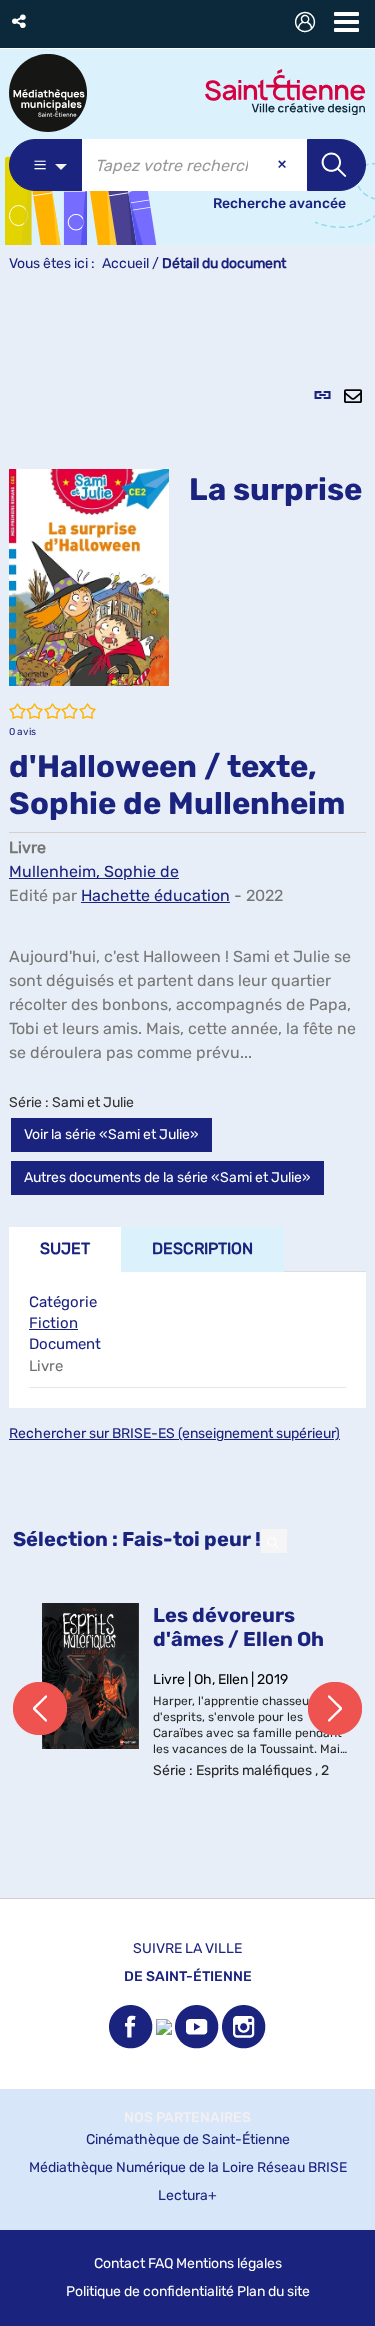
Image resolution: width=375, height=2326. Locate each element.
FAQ (160, 2263)
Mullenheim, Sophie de (94, 871)
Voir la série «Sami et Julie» (111, 1134)
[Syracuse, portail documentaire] (48, 93)
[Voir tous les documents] (274, 1541)
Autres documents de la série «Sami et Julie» (167, 1177)
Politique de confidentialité (150, 2291)
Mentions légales (229, 2263)
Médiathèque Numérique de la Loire (141, 2167)
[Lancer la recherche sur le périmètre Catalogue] (336, 165)
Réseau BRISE (302, 2167)
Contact (119, 2263)
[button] (20, 21)
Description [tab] (202, 1248)
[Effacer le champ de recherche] (284, 165)
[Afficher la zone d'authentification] (309, 24)
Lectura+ (187, 2195)
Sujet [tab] (65, 1248)
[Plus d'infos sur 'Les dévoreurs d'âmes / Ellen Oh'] (90, 1676)
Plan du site (273, 2291)
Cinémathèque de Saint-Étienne (188, 2139)
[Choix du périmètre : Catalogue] (45, 165)
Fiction (53, 1323)
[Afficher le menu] (346, 22)
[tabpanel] (187, 1096)
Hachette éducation (155, 895)
